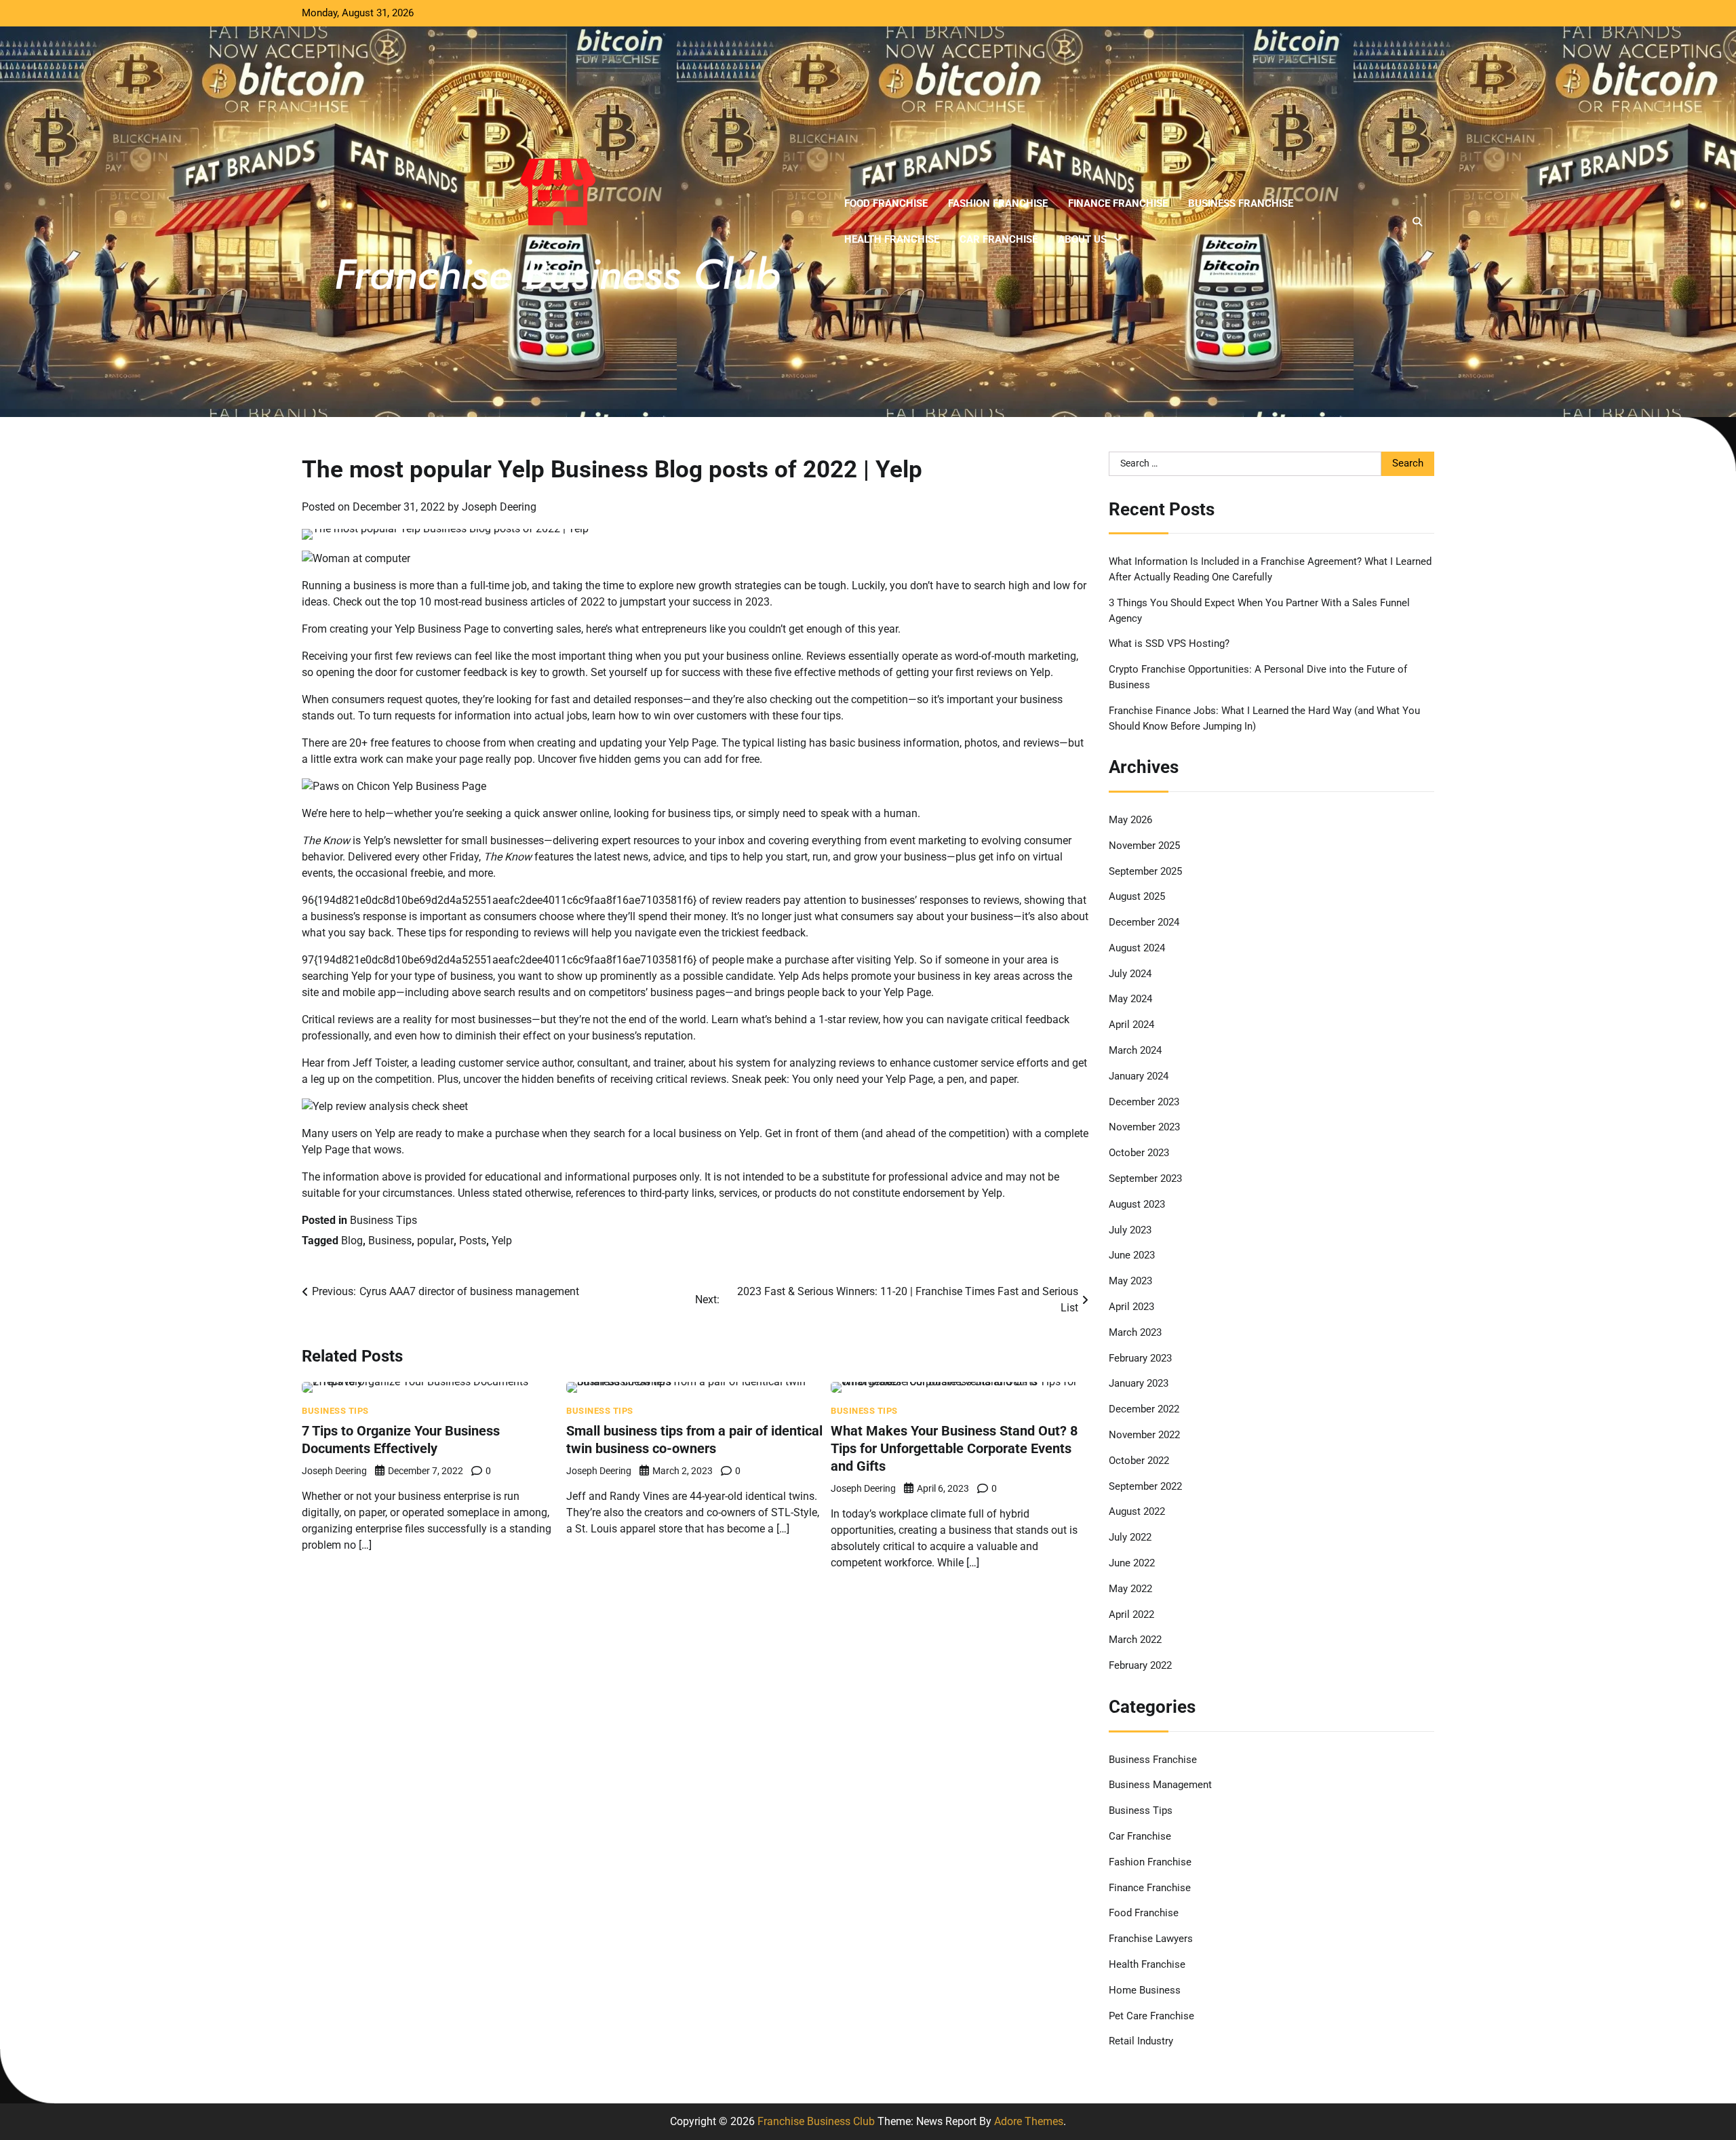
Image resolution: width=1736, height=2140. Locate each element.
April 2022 (1131, 1614)
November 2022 (1144, 1435)
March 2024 (1135, 1050)
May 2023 (1130, 1281)
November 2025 (1144, 846)
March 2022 (1135, 1640)
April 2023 (1131, 1307)
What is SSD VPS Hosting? (1169, 643)
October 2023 (1139, 1153)
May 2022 (1130, 1589)
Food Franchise (886, 203)
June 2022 (1132, 1563)
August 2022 (1137, 1511)
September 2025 (1145, 871)
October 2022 (1139, 1461)
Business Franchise (1241, 203)
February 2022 (1140, 1665)
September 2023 (1145, 1178)
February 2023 (1140, 1358)
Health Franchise (892, 239)
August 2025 (1137, 896)
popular (435, 1241)
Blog (352, 1241)
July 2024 (1130, 974)
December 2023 (1144, 1102)
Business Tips (383, 1220)
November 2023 (1144, 1127)
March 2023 (1135, 1332)
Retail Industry (1141, 2041)
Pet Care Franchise (1151, 2016)
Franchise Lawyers (1151, 1939)
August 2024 (1137, 948)
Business (390, 1241)
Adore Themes (1029, 2121)
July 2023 (1130, 1230)
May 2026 (1130, 820)
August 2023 (1137, 1204)
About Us (1082, 239)
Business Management (1160, 1785)
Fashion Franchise (998, 203)
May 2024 (1130, 999)
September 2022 (1145, 1486)
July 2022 (1130, 1537)
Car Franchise (999, 239)
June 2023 (1132, 1255)
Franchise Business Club (816, 2121)
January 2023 (1139, 1383)
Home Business (1145, 1990)
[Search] (1417, 222)
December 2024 (1144, 922)
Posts (473, 1241)
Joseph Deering (499, 507)
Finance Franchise (1118, 203)
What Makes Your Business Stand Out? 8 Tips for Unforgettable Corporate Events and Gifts (954, 1448)
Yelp (502, 1241)
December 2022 (1144, 1409)
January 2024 (1139, 1076)
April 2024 (1131, 1025)
